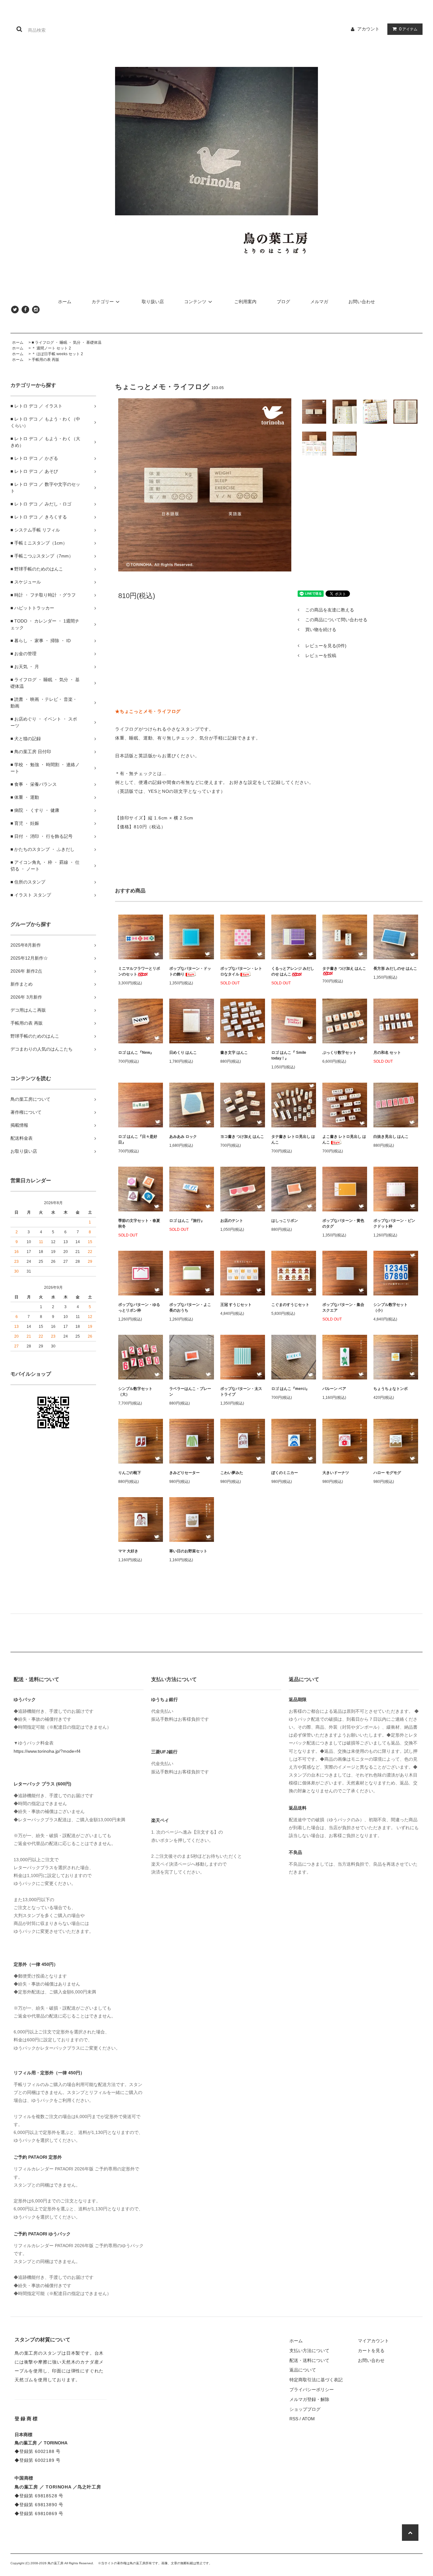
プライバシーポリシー (312, 2390)
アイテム (408, 29)
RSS (294, 2419)
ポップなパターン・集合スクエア (343, 1308)
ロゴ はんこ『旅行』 (187, 1221)
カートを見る (371, 2351)
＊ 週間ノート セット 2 (51, 348)
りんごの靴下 (130, 1473)
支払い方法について (309, 2351)
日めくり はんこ (183, 1053)
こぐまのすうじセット (290, 1305)
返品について (303, 2370)
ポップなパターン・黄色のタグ (343, 1223)
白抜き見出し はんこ (391, 1137)
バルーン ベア (334, 1389)
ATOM (308, 2419)
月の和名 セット (387, 1053)
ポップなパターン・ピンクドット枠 (394, 1223)
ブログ (283, 302)
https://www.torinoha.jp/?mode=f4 (47, 1751)
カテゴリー (103, 302)
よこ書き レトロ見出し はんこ (344, 1139)
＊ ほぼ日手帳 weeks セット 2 (57, 354)
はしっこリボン (285, 1221)
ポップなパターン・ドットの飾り (190, 971)
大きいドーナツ (336, 1473)
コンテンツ (195, 302)
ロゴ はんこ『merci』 (290, 1389)
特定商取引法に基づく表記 (316, 2380)
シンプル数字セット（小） (391, 1308)
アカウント (368, 29)
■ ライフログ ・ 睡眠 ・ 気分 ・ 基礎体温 (67, 342)
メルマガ (319, 302)
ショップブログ (305, 2409)
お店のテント (232, 1221)
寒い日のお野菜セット (188, 1551)
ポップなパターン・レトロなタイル (241, 971)
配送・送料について (309, 2360)
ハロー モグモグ (387, 1473)
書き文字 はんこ (234, 1053)
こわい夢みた (232, 1473)
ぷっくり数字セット (339, 1053)
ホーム (65, 302)
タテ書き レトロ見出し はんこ (293, 1139)
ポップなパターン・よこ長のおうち (190, 1308)
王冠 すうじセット (236, 1305)
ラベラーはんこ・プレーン (190, 1392)
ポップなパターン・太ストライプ (241, 1392)
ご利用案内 (245, 302)
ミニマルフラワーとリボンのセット (139, 971)
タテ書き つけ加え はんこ (344, 968)
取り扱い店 (153, 302)
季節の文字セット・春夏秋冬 (139, 1223)
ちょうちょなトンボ (391, 1389)
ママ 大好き (128, 1551)
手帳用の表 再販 (45, 360)
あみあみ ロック (183, 1137)
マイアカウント (373, 2341)
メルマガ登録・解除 (309, 2399)
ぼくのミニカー (285, 1473)
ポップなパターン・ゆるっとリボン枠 (139, 1308)
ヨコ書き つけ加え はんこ (242, 1137)
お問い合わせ (362, 302)
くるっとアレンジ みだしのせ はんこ (293, 971)
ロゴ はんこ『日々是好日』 (138, 1139)
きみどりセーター (184, 1473)
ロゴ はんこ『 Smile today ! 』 (289, 1055)
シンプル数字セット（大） (135, 1392)
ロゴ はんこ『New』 (136, 1053)
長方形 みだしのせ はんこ (395, 968)
